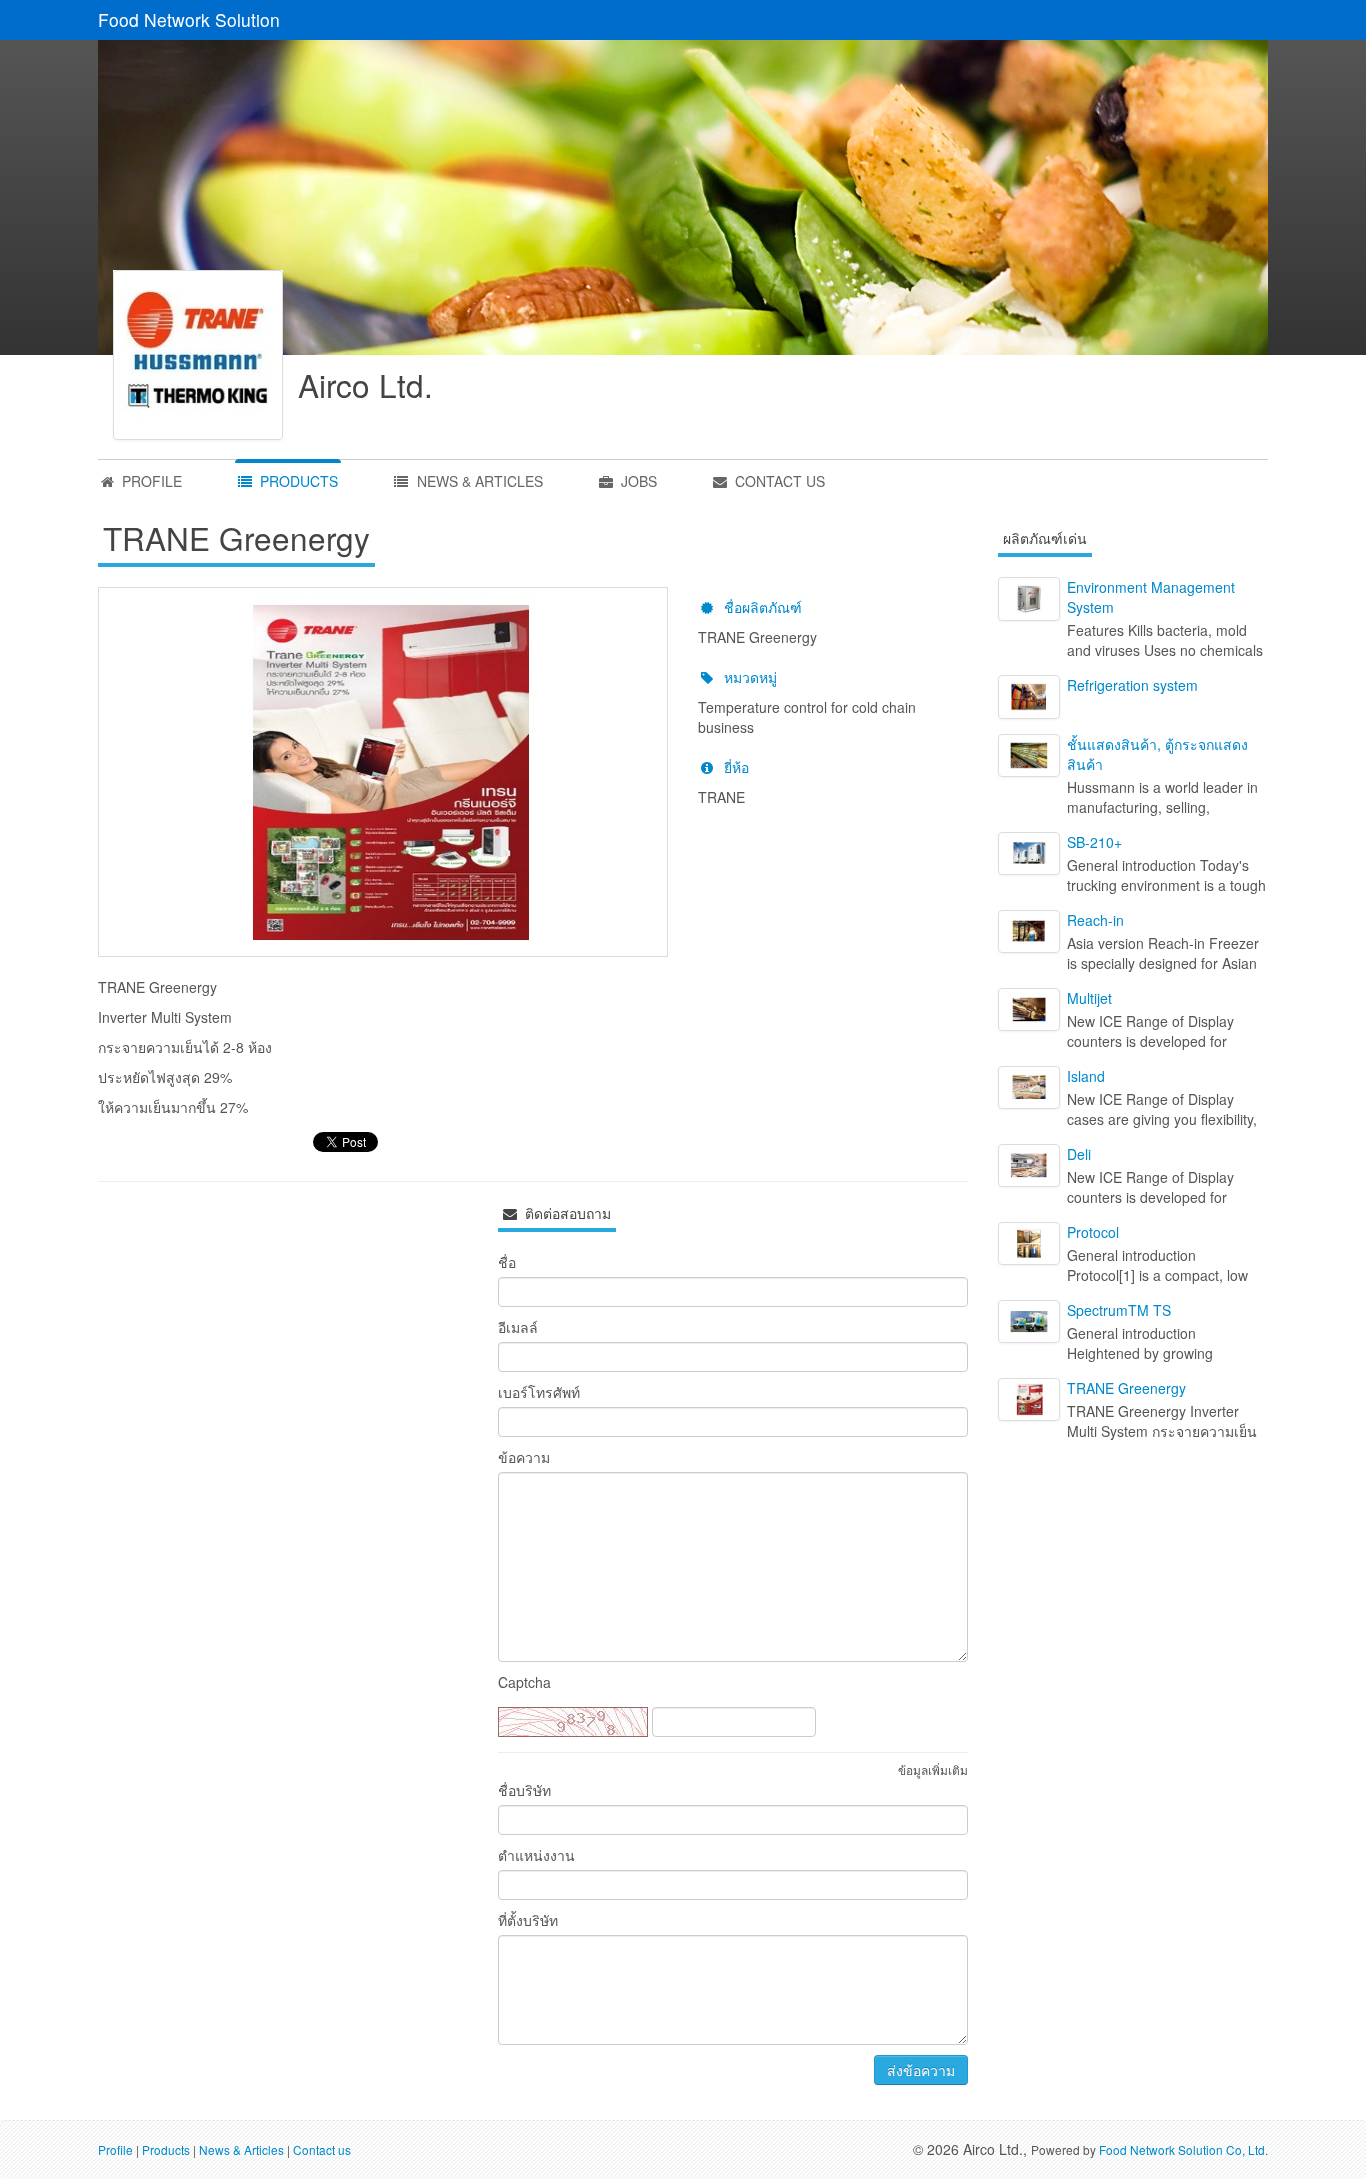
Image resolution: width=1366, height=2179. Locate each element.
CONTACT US (778, 481)
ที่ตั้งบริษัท (528, 1920)
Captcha (524, 1682)
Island (1086, 1076)
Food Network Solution (189, 19)
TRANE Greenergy (1126, 1388)
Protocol (1093, 1232)
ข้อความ (524, 1457)
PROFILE (150, 481)
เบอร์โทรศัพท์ (539, 1392)
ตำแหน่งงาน (536, 1855)
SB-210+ (1094, 842)
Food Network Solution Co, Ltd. (1183, 2149)
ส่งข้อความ (921, 2070)
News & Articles (241, 2149)
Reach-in (1095, 920)
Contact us (322, 2149)
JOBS (637, 481)
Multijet (1089, 998)
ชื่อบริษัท (524, 1790)
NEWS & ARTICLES (478, 481)
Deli (1079, 1154)
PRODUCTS (297, 481)
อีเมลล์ (518, 1327)
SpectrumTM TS (1119, 1310)
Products (166, 2149)
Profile (115, 2149)
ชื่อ (507, 1262)
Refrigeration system (1132, 685)
